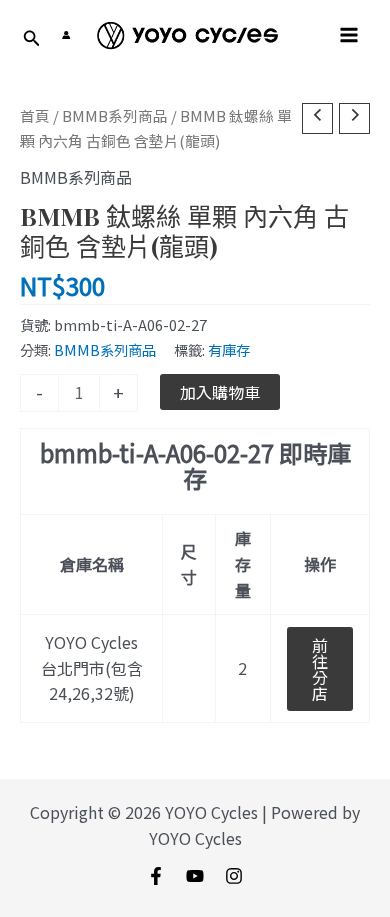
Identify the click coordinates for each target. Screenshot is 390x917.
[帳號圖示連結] (66, 35)
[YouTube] (195, 876)
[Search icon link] (32, 39)
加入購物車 (220, 392)
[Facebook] (156, 876)
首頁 (35, 115)
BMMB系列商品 (115, 115)
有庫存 (229, 349)
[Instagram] (234, 876)
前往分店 (320, 669)
